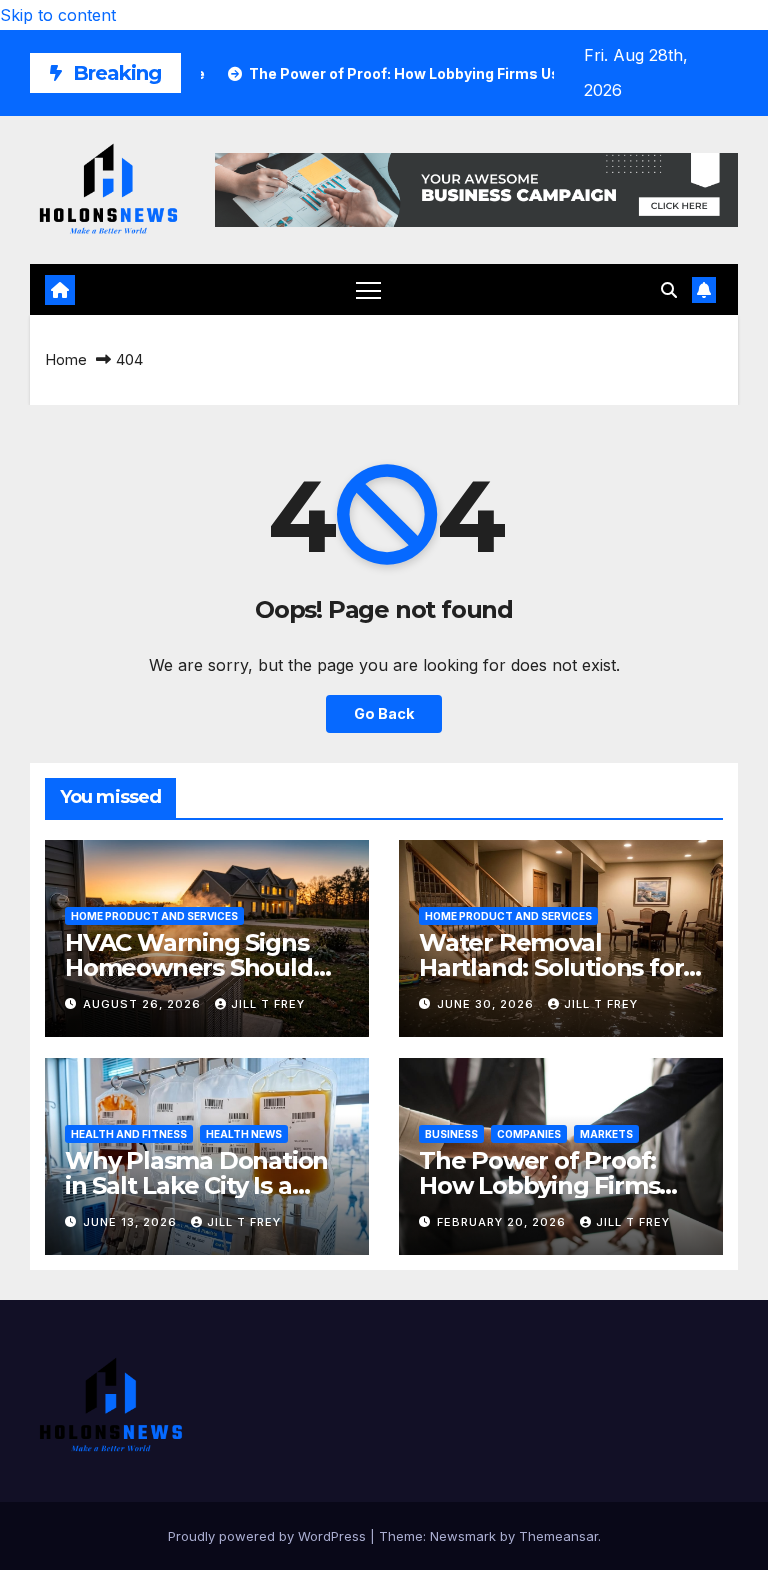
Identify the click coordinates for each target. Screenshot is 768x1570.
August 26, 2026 (144, 1004)
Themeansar (558, 1536)
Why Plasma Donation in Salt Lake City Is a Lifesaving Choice (196, 1185)
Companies (529, 1134)
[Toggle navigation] (368, 289)
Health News (244, 1134)
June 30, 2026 (487, 1004)
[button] (669, 290)
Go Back (384, 713)
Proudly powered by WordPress (269, 1536)
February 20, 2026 (503, 1222)
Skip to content (58, 15)
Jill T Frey (268, 1004)
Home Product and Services (154, 916)
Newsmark (463, 1536)
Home (66, 359)
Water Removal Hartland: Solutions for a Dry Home (561, 967)
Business (451, 1134)
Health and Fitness (129, 1134)
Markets (606, 1134)
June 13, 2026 (132, 1222)
